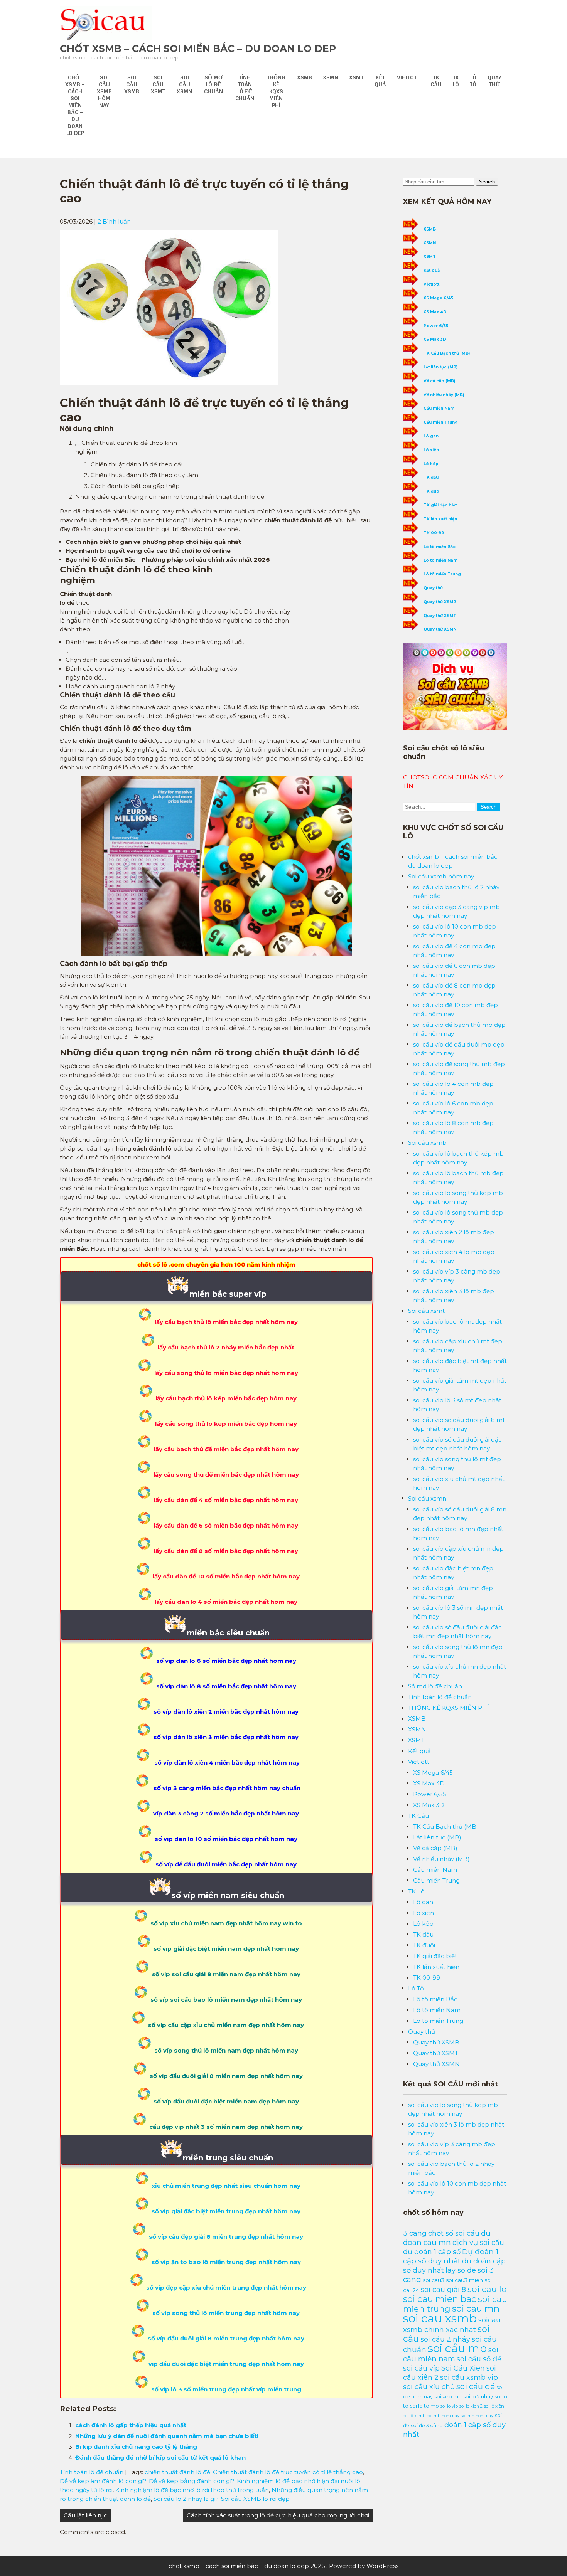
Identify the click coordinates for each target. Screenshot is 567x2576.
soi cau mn (476, 2308)
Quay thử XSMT (440, 616)
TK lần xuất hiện (440, 519)
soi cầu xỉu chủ (429, 2387)
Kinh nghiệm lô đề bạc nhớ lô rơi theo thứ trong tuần (192, 2490)
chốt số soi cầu (454, 2233)
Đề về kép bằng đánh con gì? (192, 2481)
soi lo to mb (424, 2406)
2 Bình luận (114, 221)
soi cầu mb (457, 2348)
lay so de (461, 2270)
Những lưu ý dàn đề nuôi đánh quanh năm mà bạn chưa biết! (167, 2436)
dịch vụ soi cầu (478, 2242)
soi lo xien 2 (471, 2406)
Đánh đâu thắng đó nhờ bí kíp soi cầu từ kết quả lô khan (160, 2457)
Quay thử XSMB (440, 602)
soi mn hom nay (477, 2416)
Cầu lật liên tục (85, 2515)
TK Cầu (436, 81)
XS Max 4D (435, 312)
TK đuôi (432, 491)
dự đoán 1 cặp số (432, 2252)
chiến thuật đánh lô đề (177, 2472)
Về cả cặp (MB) (439, 381)
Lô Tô (473, 81)
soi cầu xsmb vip (469, 2377)
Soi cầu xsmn (184, 84)
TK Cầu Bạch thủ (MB (445, 1826)
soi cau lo (487, 2289)
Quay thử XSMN (440, 629)
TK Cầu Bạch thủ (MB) (447, 353)
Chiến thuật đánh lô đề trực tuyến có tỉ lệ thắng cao (288, 2472)
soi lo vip (449, 2406)
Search (487, 182)
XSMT (356, 77)
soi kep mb (448, 2397)
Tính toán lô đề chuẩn (245, 88)
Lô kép (431, 464)
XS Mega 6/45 (438, 298)
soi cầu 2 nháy (445, 2339)
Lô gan (431, 436)
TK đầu (431, 477)
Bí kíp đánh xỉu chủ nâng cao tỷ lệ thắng (136, 2447)
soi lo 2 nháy (478, 2396)
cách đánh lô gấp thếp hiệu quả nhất (131, 2425)
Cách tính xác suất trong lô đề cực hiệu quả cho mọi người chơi (278, 2515)
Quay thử (494, 81)
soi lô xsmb (414, 2416)
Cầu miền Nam (439, 408)
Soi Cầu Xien (463, 2368)
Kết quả (380, 81)
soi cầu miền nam (451, 2354)
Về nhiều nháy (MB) (444, 395)
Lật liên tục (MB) (440, 367)
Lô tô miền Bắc (440, 547)
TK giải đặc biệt (440, 505)
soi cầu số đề (479, 2359)
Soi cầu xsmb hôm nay (104, 91)
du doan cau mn (447, 2238)
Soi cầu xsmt (158, 84)
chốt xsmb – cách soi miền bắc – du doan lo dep (198, 49)
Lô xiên (431, 450)
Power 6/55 (436, 326)
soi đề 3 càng (427, 2425)
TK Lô (456, 81)
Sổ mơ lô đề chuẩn (213, 84)
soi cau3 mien (464, 2280)
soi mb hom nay (443, 2416)
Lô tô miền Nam (440, 560)
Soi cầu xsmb (132, 84)
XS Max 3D (435, 339)
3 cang (415, 2233)
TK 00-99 (434, 533)
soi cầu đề (476, 2386)
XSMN (331, 77)
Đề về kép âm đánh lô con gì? (103, 2481)
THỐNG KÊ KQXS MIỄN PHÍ (276, 91)
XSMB (305, 77)
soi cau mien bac (440, 2299)
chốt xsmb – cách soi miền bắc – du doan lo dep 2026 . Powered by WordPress (283, 2566)
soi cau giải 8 (443, 2289)
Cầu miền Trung (441, 422)
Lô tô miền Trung (442, 574)
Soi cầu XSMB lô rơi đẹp (255, 2499)
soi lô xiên (494, 2406)
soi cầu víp (421, 2368)
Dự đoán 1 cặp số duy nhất (451, 2256)
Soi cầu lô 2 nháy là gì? (186, 2499)
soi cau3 (434, 2280)
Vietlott (408, 77)
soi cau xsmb (440, 2318)
